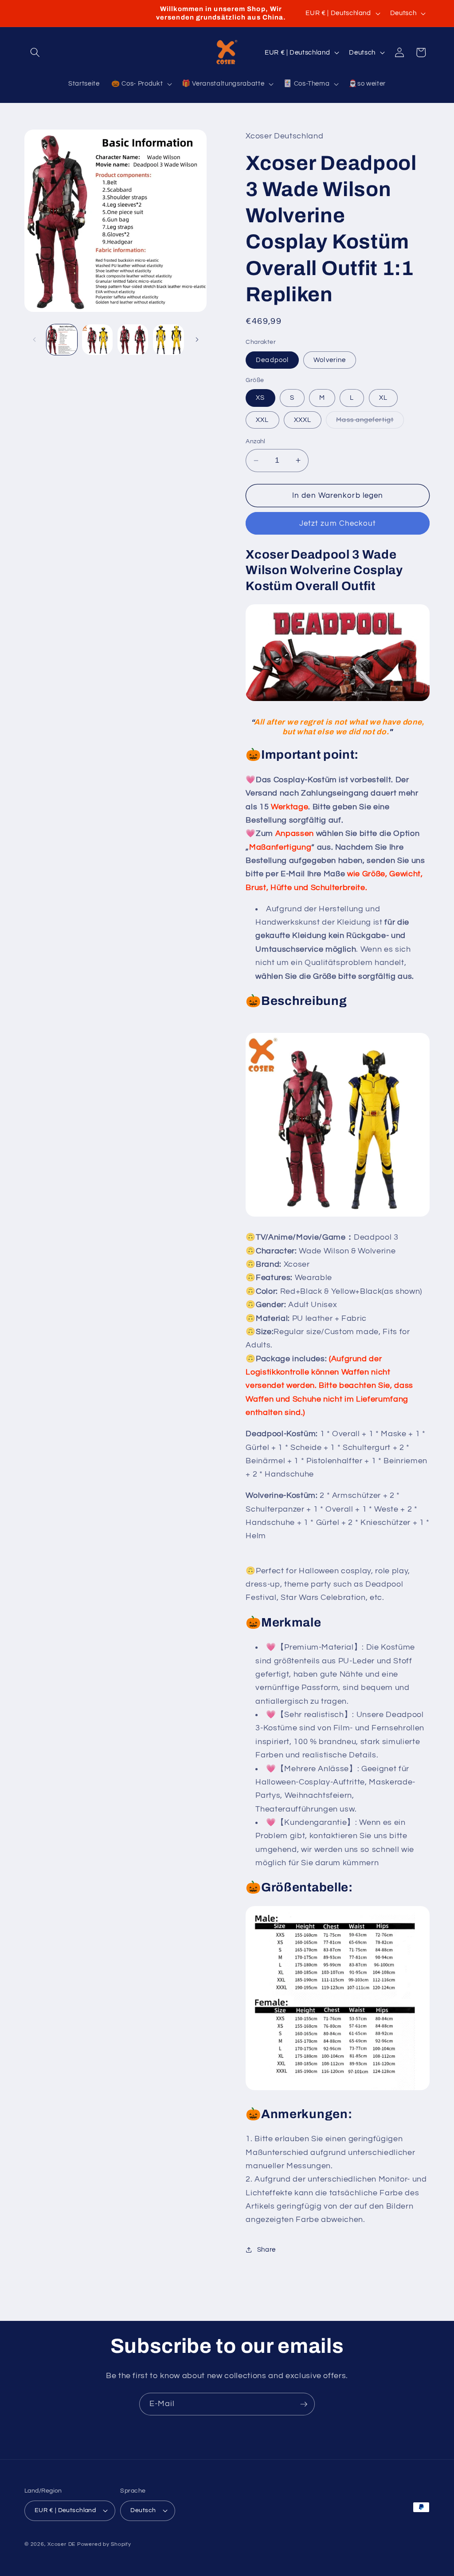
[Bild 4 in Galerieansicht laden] (168, 340)
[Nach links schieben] (34, 339)
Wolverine (330, 360)
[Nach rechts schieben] (197, 339)
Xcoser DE (61, 2544)
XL (383, 398)
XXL (262, 420)
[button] (35, 52)
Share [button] (266, 2249)
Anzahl (256, 441)
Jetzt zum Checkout (338, 523)
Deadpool (272, 360)
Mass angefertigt (370, 422)
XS (260, 398)
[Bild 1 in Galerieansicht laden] (62, 340)
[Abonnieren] (304, 2404)
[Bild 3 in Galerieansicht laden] (133, 340)
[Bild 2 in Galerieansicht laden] (97, 340)
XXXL (303, 420)
